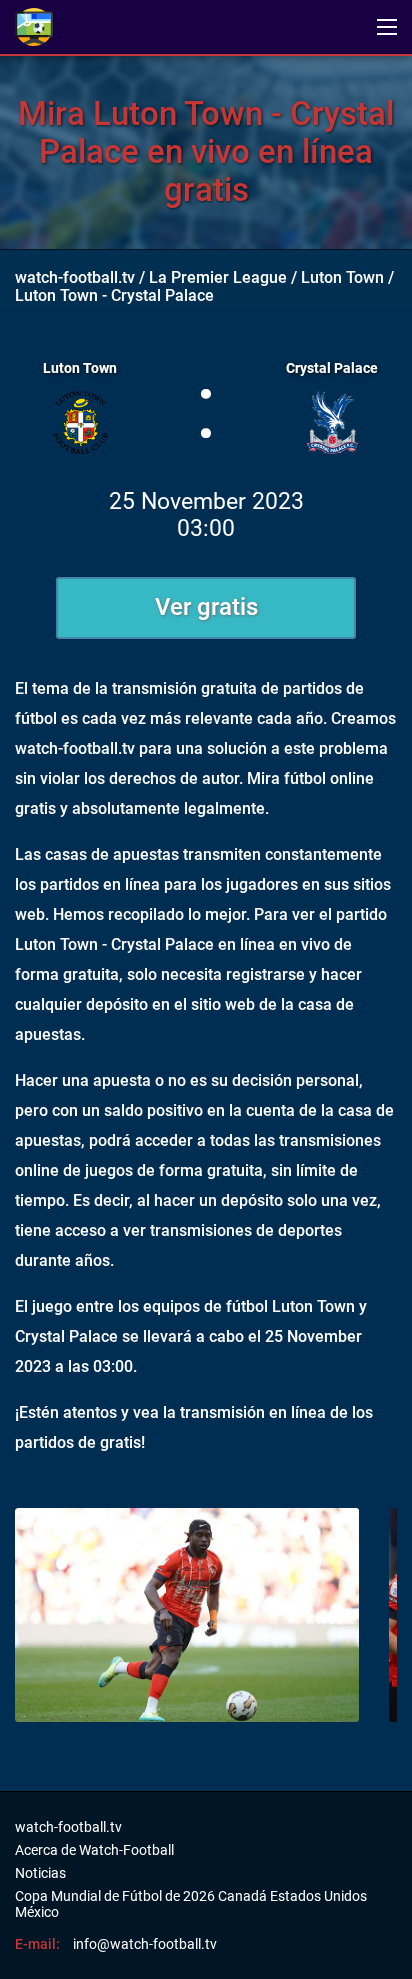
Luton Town (342, 277)
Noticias (40, 1873)
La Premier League (218, 277)
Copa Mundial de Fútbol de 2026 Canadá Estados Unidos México (191, 1904)
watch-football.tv (75, 277)
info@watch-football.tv (145, 1944)
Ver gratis (206, 607)
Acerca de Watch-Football (94, 1850)
